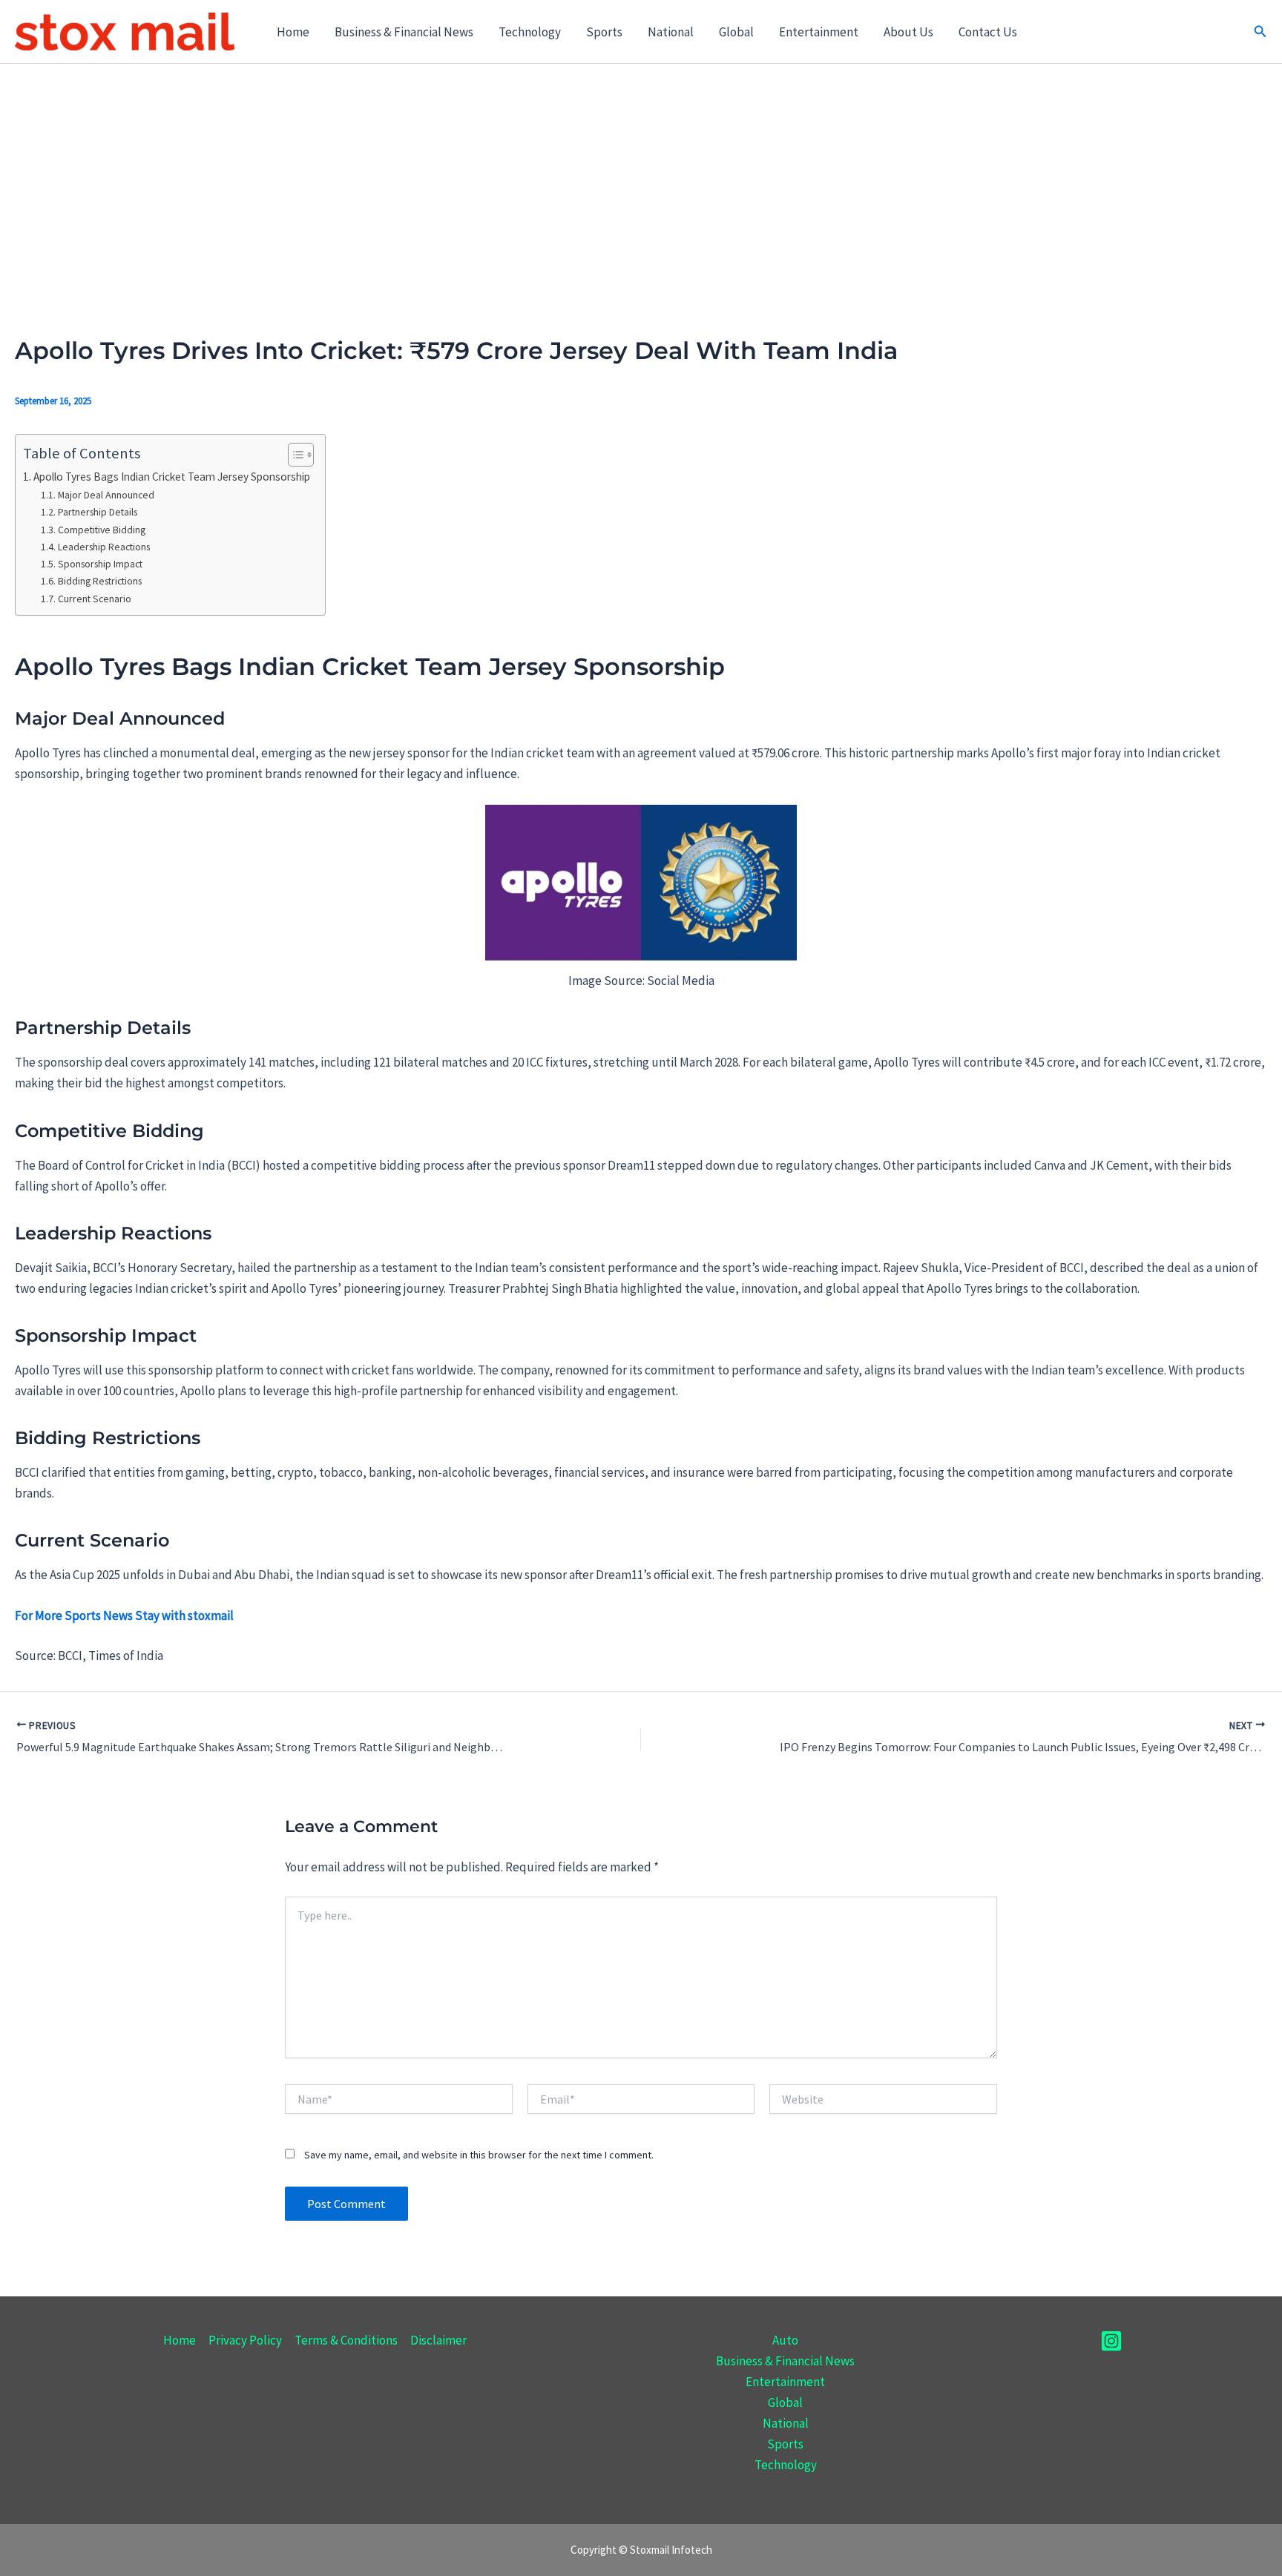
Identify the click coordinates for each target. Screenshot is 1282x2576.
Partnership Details (98, 512)
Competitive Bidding (102, 530)
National (671, 32)
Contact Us (988, 32)
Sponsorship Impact (100, 564)
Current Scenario (95, 599)
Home (293, 32)
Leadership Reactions (104, 547)
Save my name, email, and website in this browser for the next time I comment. (479, 2155)
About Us (908, 32)
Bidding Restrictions (100, 581)
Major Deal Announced (106, 495)
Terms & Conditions (346, 2340)
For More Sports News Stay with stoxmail (124, 1615)
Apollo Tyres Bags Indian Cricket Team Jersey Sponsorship (172, 477)
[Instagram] (1111, 2341)
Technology (530, 32)
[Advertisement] (641, 175)
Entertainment (819, 32)
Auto (785, 2340)
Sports (604, 32)
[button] (1260, 32)
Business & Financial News (404, 32)
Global (736, 32)
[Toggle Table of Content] (293, 455)
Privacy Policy (245, 2340)
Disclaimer (438, 2340)
